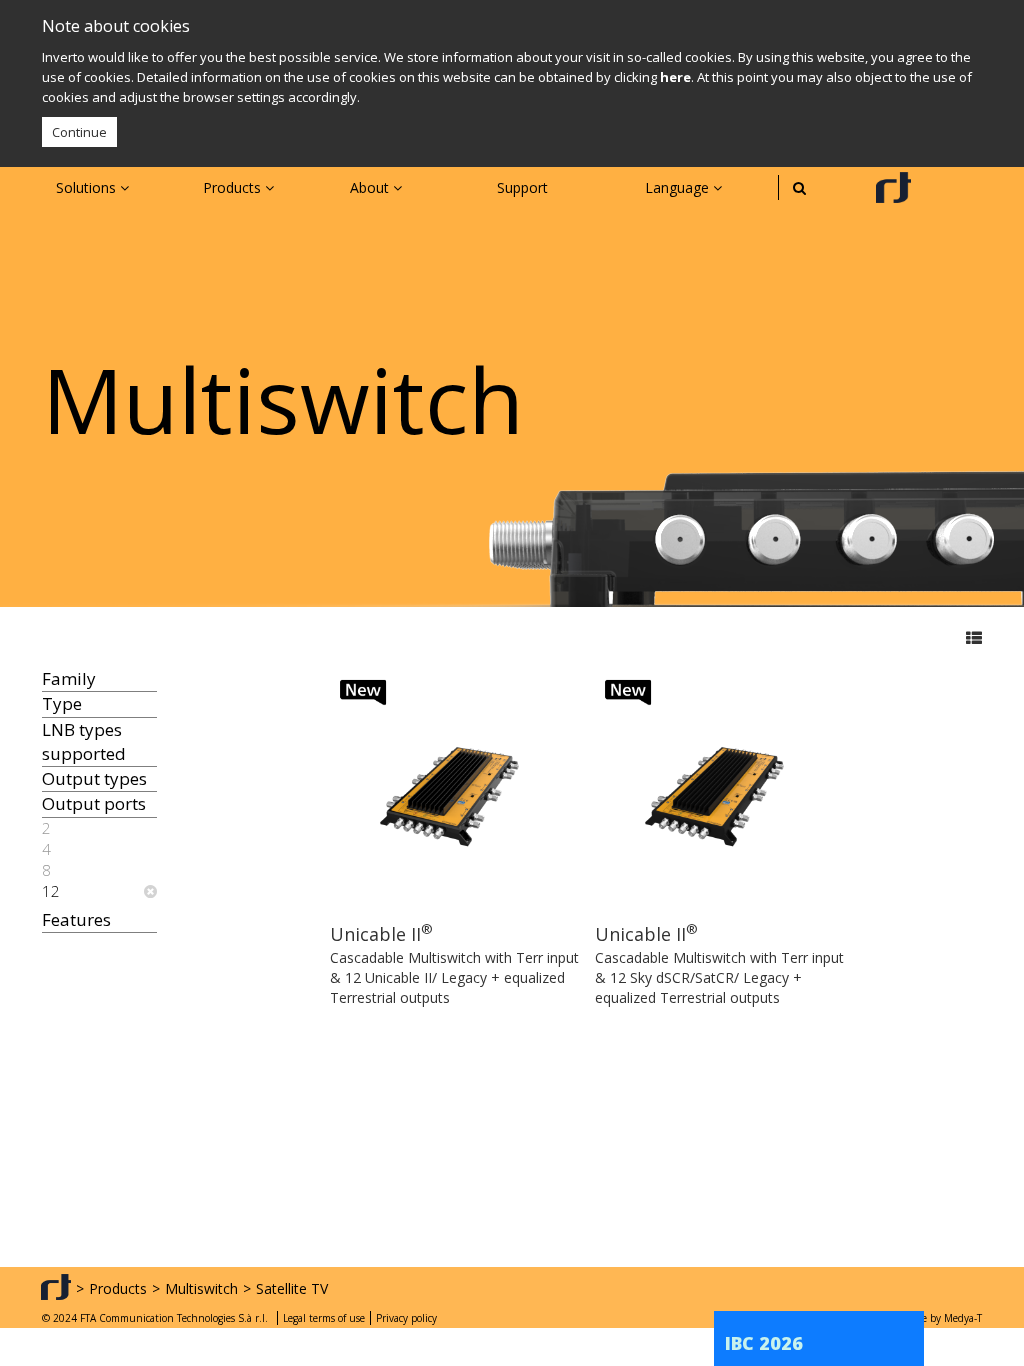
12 (51, 891)
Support (522, 187)
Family (69, 678)
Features (76, 919)
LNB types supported (84, 741)
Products (234, 187)
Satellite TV (292, 1288)
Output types (94, 778)
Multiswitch (201, 1288)
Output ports (94, 803)
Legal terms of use (324, 1318)
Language (679, 187)
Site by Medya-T (945, 1318)
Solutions (88, 187)
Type (62, 703)
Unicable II (381, 934)
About (371, 187)
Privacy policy (406, 1318)
